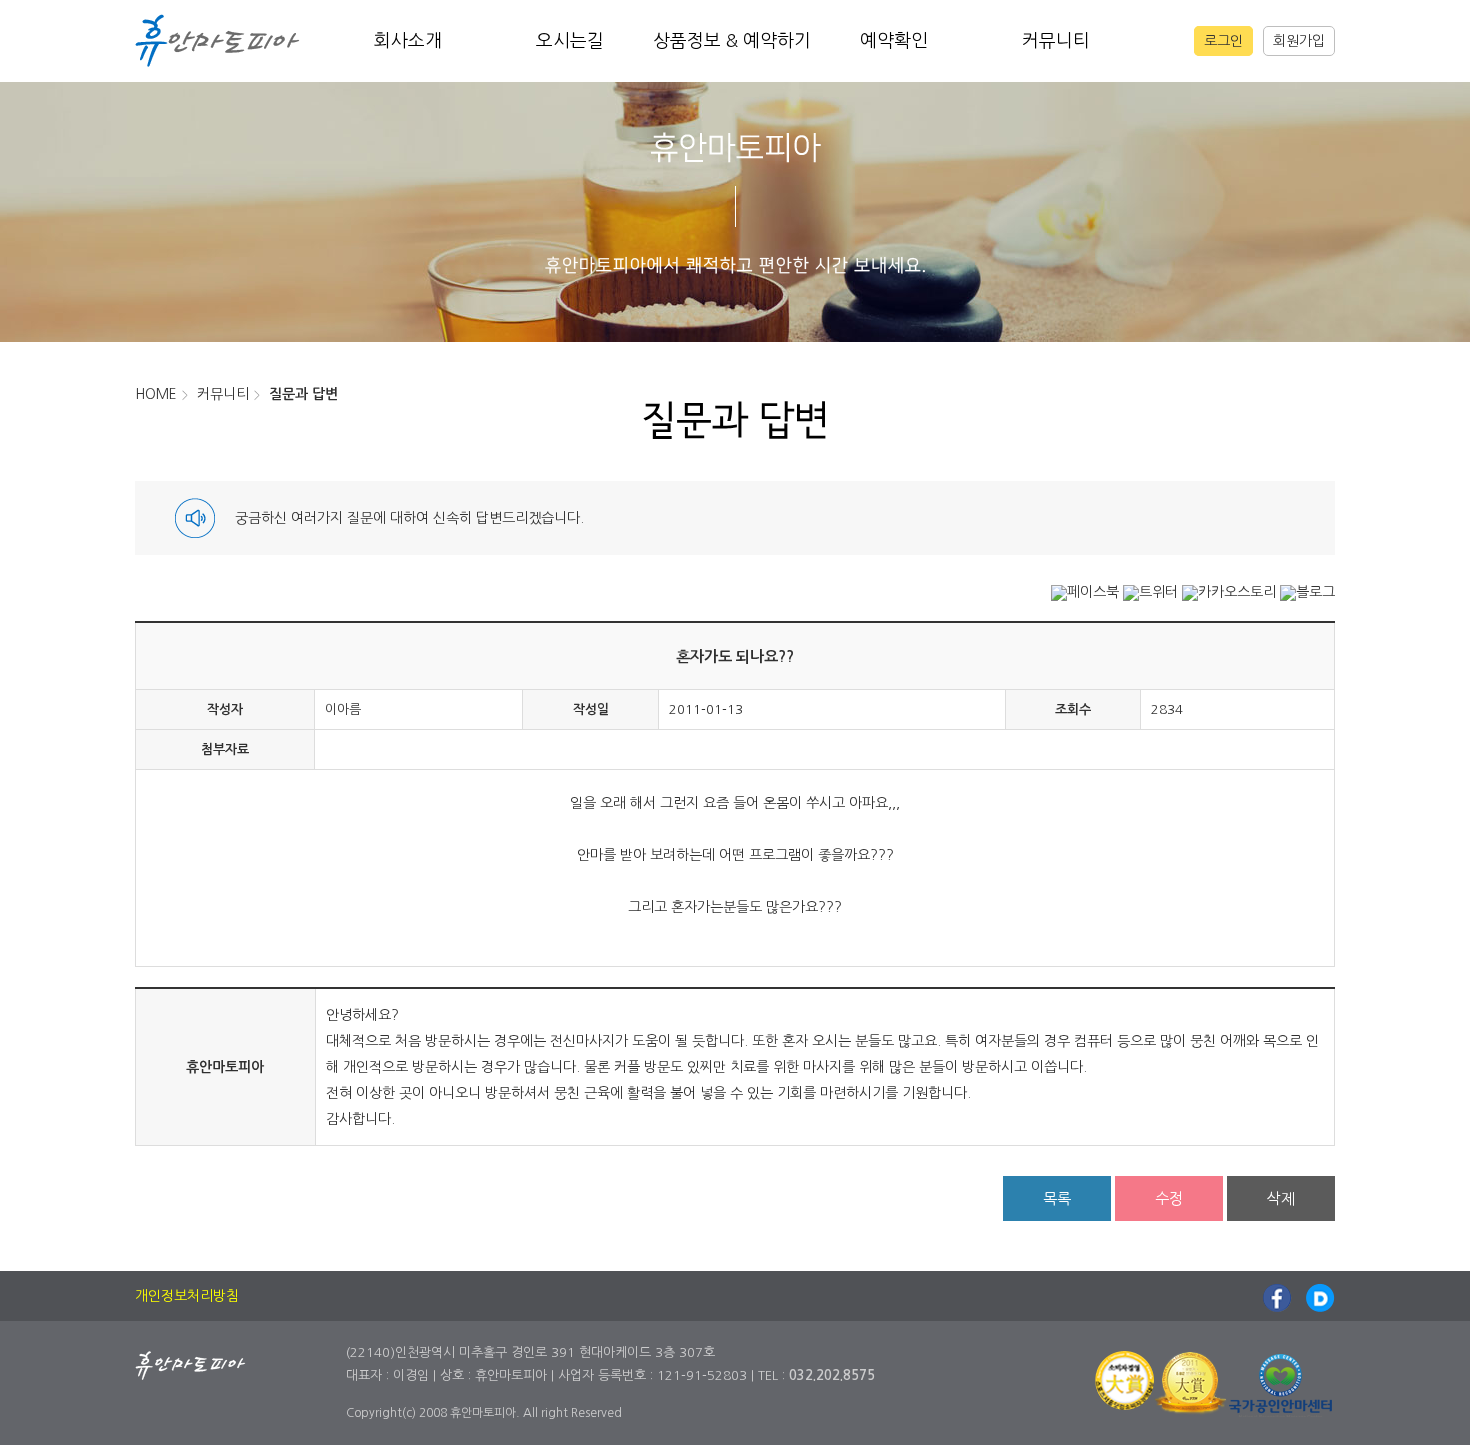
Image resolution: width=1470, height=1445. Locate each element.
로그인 (1223, 41)
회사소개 (408, 41)
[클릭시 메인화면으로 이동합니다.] (217, 39)
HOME (156, 394)
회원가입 (1299, 41)
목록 (1057, 1198)
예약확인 (894, 41)
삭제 (1281, 1198)
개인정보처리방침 (187, 1296)
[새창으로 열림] (1085, 592)
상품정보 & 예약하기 (732, 41)
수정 (1169, 1198)
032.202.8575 (832, 1375)
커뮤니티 (1056, 41)
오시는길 (570, 41)
